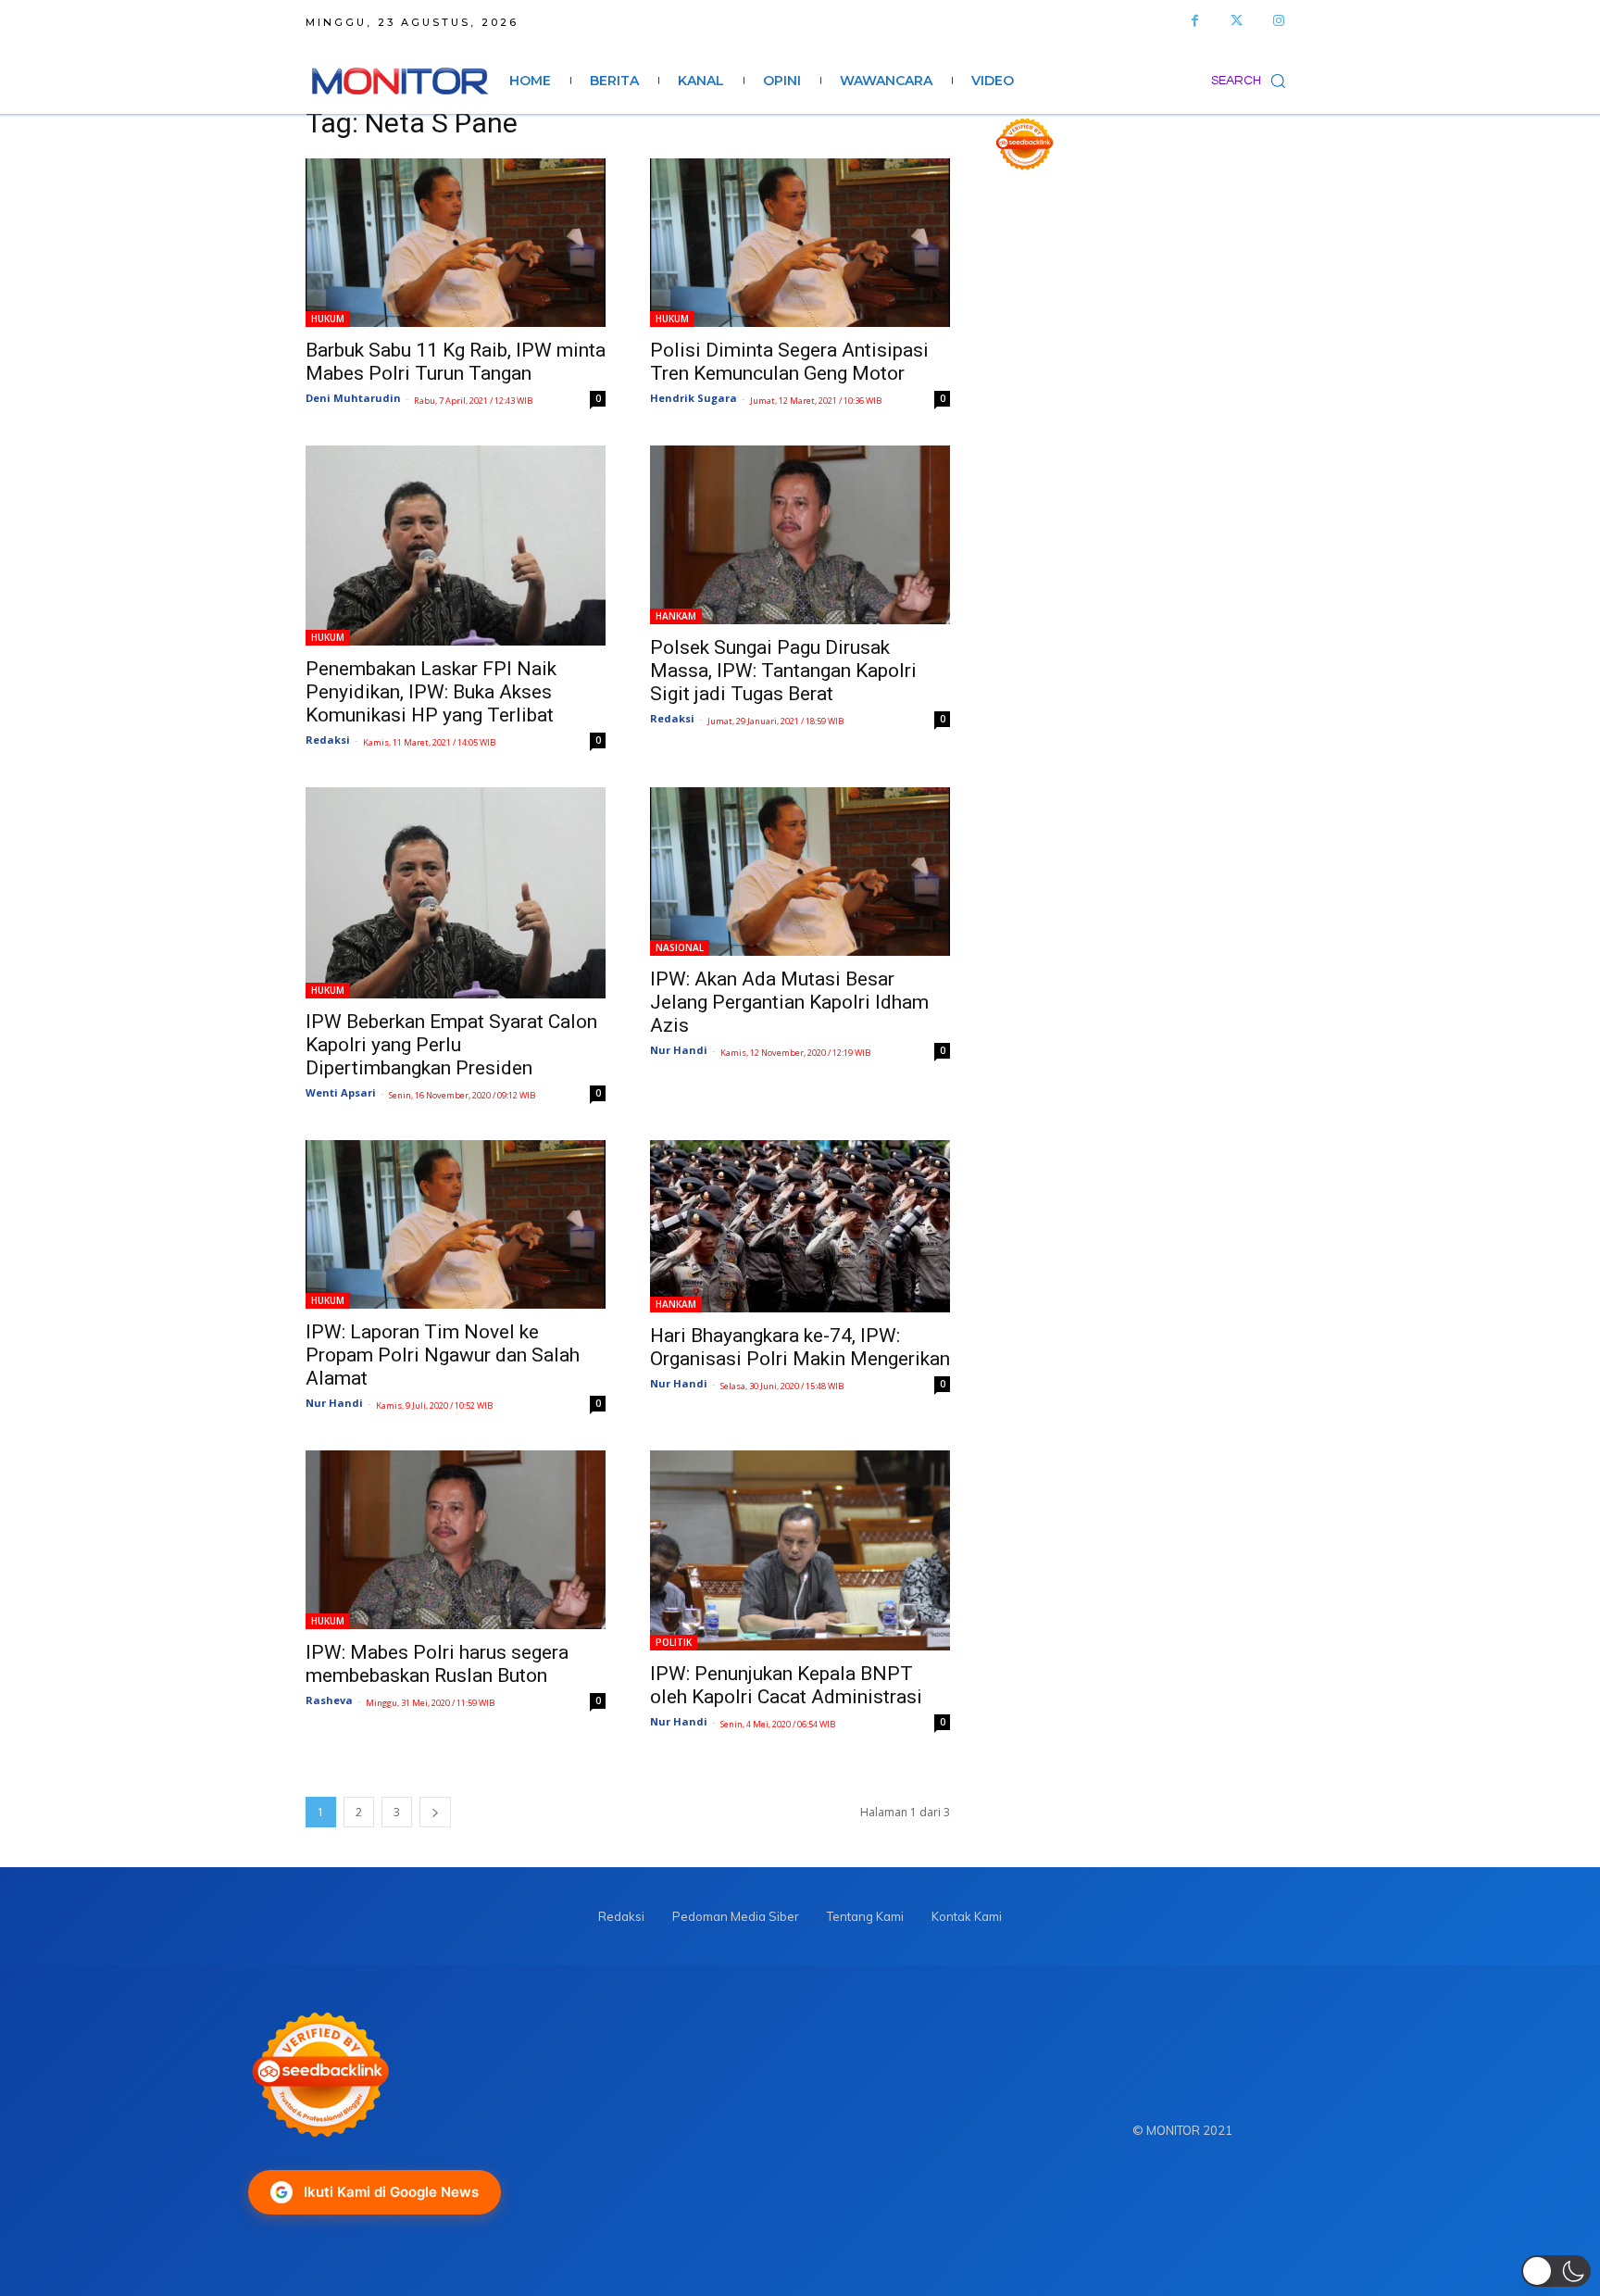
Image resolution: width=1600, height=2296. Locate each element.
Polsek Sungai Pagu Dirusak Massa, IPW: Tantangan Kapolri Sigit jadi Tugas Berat (783, 671)
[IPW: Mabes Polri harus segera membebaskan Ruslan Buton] (456, 1540)
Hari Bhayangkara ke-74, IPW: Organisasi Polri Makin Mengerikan (800, 1347)
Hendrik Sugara (694, 398)
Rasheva (329, 1700)
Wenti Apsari (341, 1092)
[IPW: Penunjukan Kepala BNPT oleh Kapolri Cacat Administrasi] (800, 1550)
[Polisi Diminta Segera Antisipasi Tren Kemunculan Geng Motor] (800, 243)
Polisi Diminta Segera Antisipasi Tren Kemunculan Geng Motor (789, 362)
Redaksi (328, 740)
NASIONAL (680, 947)
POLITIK (674, 1642)
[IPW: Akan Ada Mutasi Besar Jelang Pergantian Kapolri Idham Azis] (800, 872)
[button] (1253, 81)
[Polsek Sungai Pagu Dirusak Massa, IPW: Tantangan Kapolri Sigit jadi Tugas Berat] (800, 535)
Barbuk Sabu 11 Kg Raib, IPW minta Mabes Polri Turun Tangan (456, 362)
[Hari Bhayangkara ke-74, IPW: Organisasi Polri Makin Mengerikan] (800, 1226)
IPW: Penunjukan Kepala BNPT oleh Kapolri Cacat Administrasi (786, 1685)
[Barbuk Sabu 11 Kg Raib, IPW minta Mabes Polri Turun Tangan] (456, 243)
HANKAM (676, 616)
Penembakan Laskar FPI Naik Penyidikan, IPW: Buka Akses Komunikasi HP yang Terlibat (431, 692)
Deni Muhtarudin (353, 398)
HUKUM (328, 319)
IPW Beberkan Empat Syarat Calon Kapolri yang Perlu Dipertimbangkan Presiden (451, 1045)
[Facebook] (1195, 21)
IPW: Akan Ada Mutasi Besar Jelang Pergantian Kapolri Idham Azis (789, 1002)
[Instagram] (1278, 21)
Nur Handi (679, 1050)
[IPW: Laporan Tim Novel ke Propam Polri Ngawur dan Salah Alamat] (456, 1224)
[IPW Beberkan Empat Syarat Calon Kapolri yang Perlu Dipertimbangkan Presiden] (456, 893)
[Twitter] (1237, 21)
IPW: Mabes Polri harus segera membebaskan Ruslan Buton (437, 1664)
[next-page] (435, 1812)
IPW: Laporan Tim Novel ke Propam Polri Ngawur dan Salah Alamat (443, 1355)
